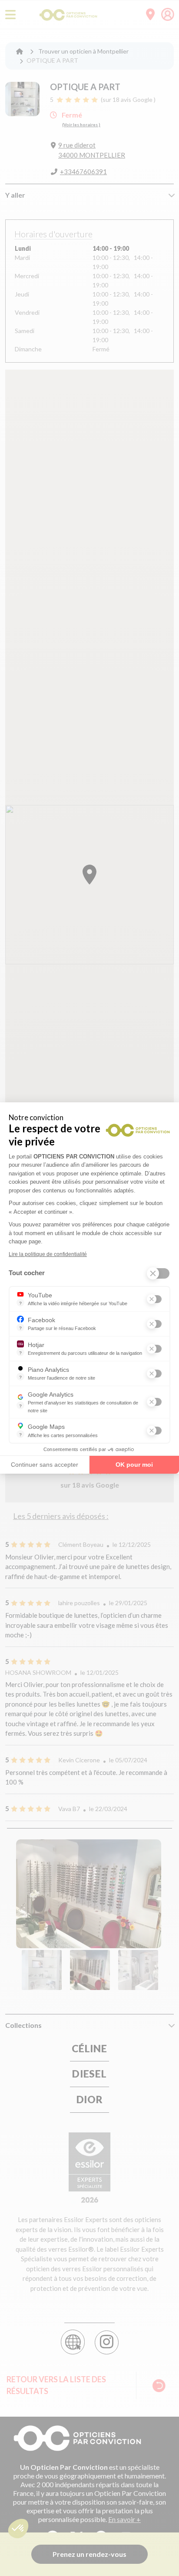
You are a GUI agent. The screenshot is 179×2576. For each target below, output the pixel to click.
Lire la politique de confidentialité (48, 1254)
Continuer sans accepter (45, 1465)
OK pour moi (134, 1465)
